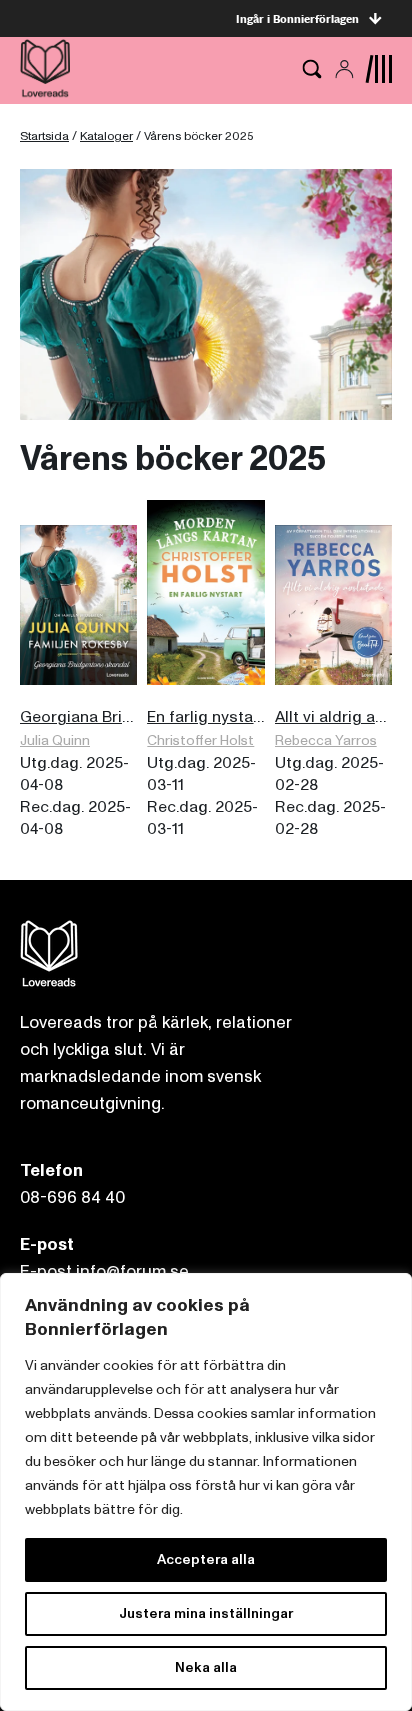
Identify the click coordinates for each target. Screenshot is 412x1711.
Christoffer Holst (200, 740)
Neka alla (206, 1667)
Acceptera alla (206, 1559)
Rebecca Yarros (326, 740)
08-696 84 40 (72, 1197)
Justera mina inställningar (206, 1613)
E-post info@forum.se (104, 1271)
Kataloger (106, 136)
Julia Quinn (55, 740)
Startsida (44, 136)
